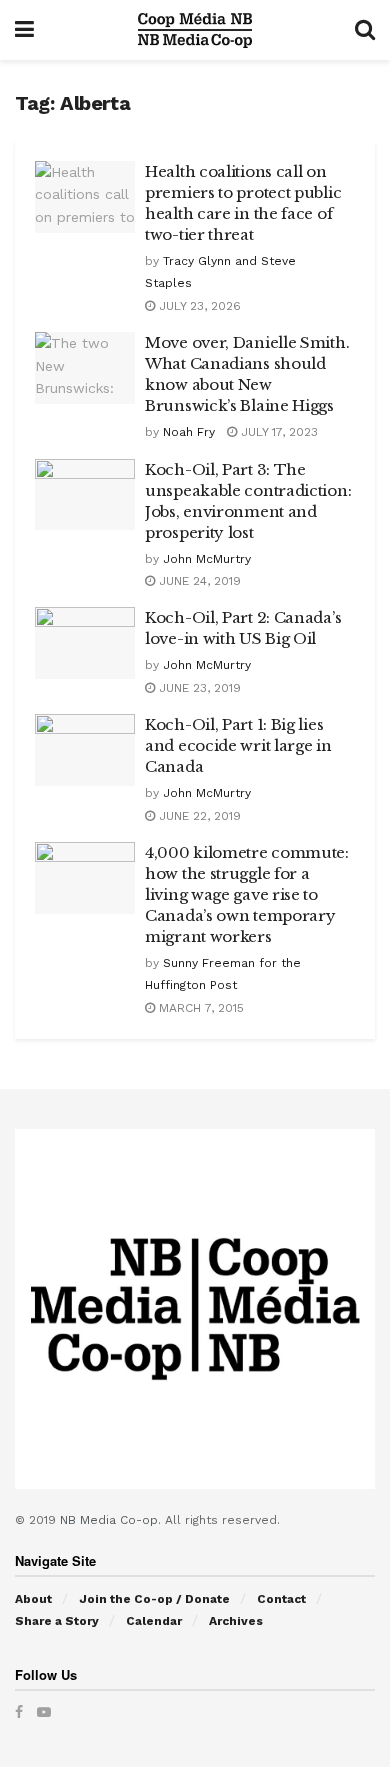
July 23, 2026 (198, 306)
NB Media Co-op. (112, 1520)
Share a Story (57, 1621)
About (33, 1599)
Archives (236, 1621)
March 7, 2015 (199, 1008)
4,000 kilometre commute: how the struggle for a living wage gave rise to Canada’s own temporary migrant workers (247, 894)
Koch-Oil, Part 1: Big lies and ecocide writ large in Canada (238, 745)
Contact (281, 1599)
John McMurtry (207, 559)
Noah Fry (189, 432)
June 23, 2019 (198, 688)
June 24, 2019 (198, 581)
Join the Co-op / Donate (154, 1599)
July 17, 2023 (277, 432)
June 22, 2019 (198, 816)
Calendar (154, 1621)
